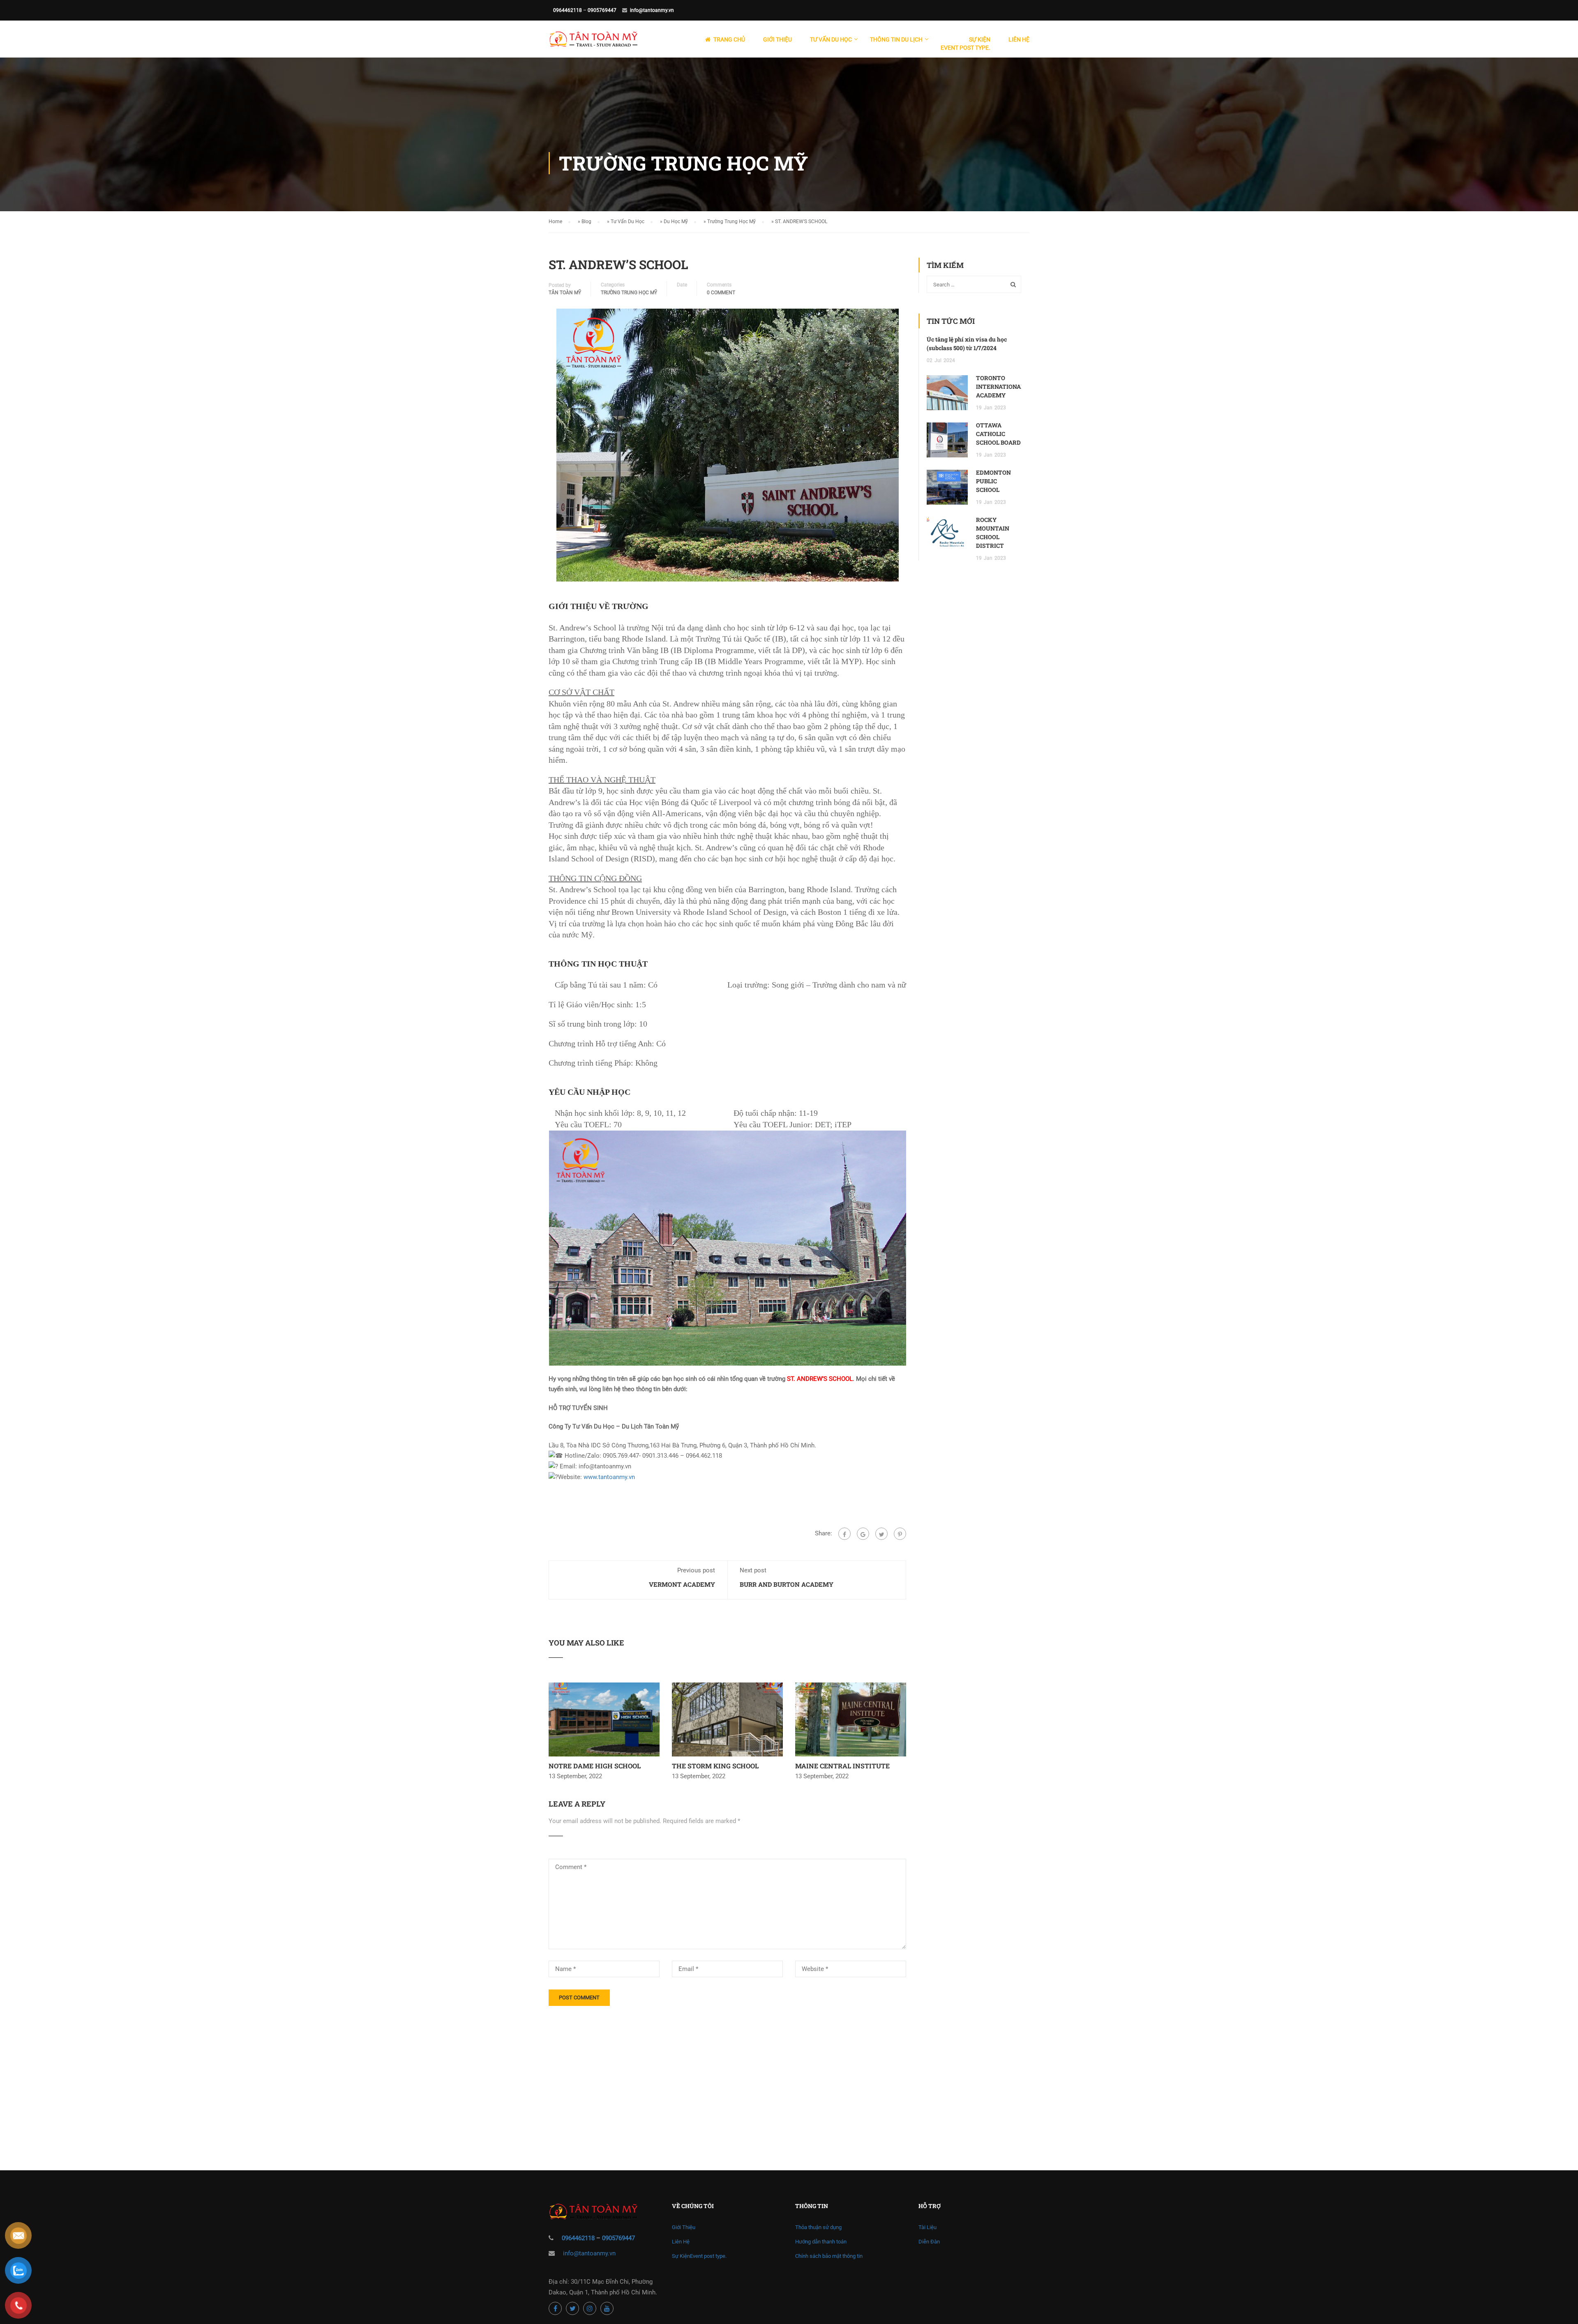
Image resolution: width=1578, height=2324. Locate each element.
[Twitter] (881, 1534)
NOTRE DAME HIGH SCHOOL (595, 1766)
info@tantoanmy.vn (652, 10)
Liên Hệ (1019, 39)
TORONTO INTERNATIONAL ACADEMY (1000, 387)
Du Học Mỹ (676, 222)
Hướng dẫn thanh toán (821, 2242)
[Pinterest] (900, 1534)
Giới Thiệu (777, 39)
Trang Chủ (729, 39)
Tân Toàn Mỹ (565, 293)
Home (555, 222)
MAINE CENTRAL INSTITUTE (842, 1766)
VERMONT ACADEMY (682, 1584)
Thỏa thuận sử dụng (818, 2227)
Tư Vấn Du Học (628, 222)
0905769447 (602, 10)
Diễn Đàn (929, 2242)
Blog (586, 222)
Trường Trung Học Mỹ (731, 222)
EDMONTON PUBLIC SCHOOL (993, 481)
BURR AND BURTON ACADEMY (787, 1584)
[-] (593, 43)
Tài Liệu (927, 2227)
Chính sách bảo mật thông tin (829, 2256)
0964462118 (568, 10)
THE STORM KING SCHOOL (715, 1766)
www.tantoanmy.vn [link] (609, 1477)
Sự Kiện (965, 44)
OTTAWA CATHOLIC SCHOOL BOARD (998, 434)
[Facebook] (844, 1534)
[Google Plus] (863, 1534)
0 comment (721, 293)
